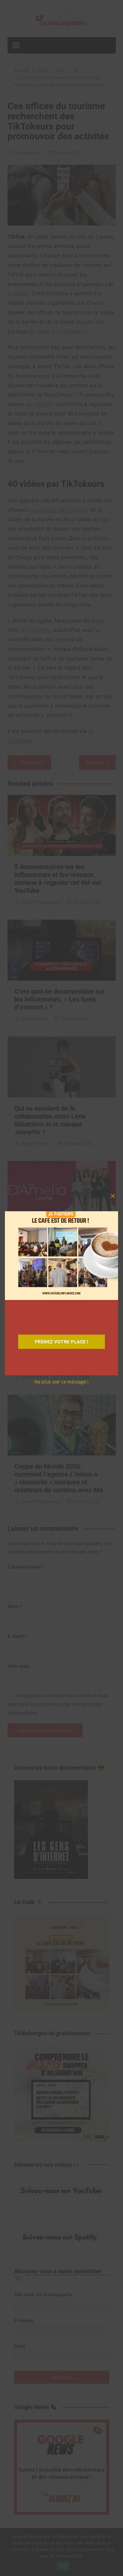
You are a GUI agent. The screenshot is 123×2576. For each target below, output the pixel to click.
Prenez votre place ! (62, 1342)
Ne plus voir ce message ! (62, 1382)
